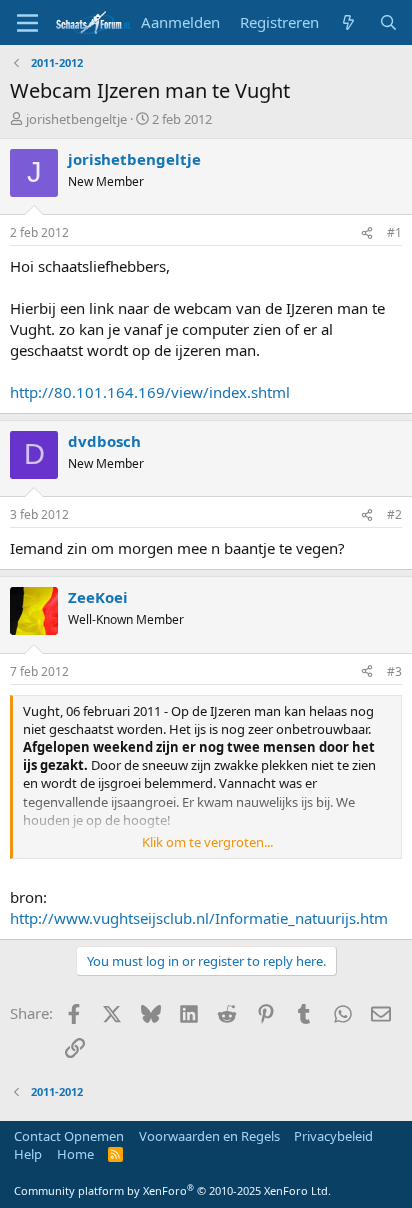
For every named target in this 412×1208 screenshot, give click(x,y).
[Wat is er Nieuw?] (348, 22)
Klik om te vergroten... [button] (207, 842)
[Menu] (27, 23)
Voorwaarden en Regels (209, 1136)
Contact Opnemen (69, 1136)
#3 (394, 671)
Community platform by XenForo (172, 1190)
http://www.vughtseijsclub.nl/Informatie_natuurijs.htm (199, 918)
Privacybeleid (333, 1136)
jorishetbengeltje (76, 119)
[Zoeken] (388, 22)
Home (75, 1154)
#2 (394, 514)
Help (28, 1154)
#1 (394, 232)
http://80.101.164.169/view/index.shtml (150, 392)
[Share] (367, 233)
